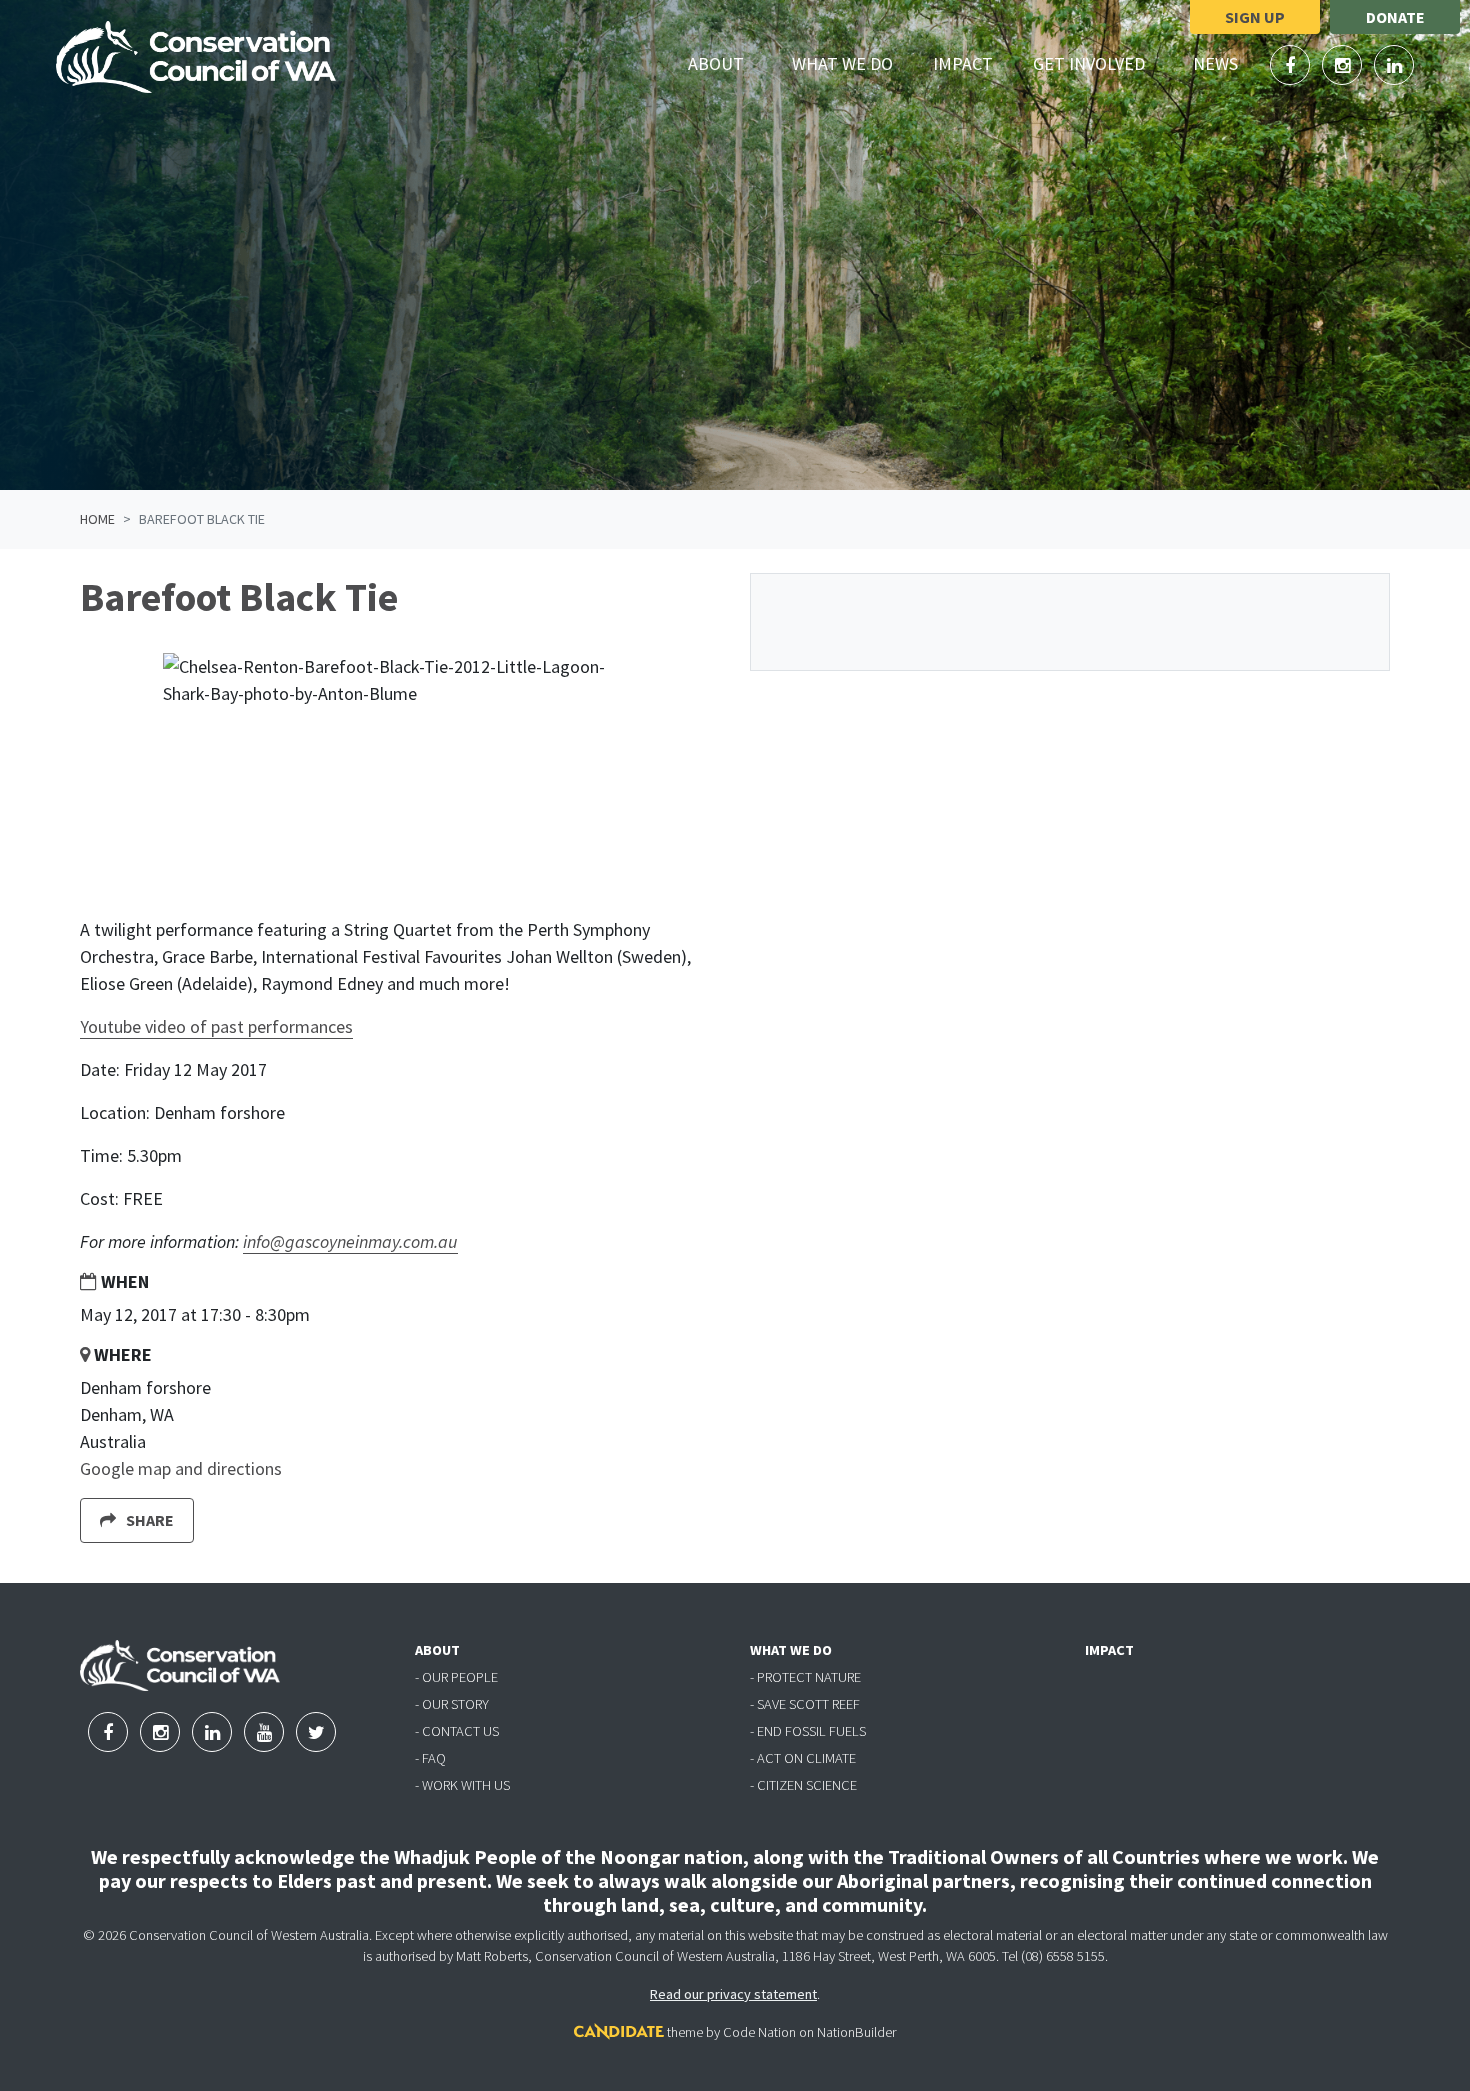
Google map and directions (181, 1468)
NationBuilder (856, 2032)
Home (97, 519)
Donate (1395, 17)
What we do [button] (854, 63)
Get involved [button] (1100, 63)
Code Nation (759, 2032)
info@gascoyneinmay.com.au (350, 1241)
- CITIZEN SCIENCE (803, 1785)
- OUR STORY (452, 1704)
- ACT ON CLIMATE (803, 1758)
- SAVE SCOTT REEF (805, 1704)
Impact (963, 63)
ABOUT (437, 1650)
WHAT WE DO (791, 1650)
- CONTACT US (457, 1731)
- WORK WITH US (462, 1785)
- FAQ (430, 1758)
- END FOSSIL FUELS (808, 1731)
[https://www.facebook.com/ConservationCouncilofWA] (1292, 65)
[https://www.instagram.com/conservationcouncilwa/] (1344, 65)
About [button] (727, 63)
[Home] (196, 57)
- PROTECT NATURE (805, 1677)
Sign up (1255, 17)
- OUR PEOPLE (456, 1677)
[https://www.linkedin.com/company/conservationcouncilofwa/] (1394, 65)
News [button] (1227, 63)
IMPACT (1109, 1650)
